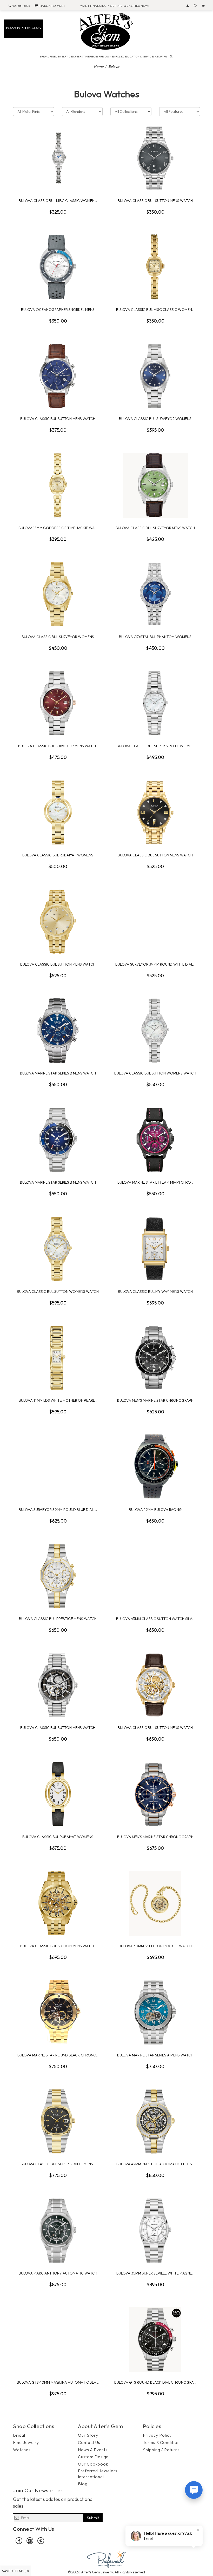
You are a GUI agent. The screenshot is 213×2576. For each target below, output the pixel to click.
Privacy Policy (157, 2435)
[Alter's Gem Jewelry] (106, 31)
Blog (83, 2484)
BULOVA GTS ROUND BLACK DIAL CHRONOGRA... (155, 2382)
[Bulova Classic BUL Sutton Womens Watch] (155, 1031)
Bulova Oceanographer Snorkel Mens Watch (58, 310)
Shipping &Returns (161, 2450)
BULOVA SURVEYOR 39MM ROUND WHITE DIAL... (155, 964)
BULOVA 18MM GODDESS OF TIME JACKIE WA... (58, 528)
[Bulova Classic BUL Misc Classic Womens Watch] (58, 158)
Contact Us (89, 2442)
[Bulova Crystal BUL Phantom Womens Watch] (155, 594)
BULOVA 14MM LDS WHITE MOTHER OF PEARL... (58, 1400)
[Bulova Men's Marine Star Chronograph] (155, 1358)
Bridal (19, 2435)
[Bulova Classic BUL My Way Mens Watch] (155, 1249)
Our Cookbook (93, 2464)
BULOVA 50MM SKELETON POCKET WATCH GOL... (155, 1946)
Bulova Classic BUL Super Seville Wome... (155, 746)
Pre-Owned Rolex (111, 57)
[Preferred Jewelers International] (106, 2559)
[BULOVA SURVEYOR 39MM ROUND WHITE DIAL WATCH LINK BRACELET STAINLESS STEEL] (155, 922)
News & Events (93, 2450)
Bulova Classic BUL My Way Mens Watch (155, 1292)
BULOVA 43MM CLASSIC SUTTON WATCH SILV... (155, 1619)
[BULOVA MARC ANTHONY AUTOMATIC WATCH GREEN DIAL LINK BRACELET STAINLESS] (58, 2231)
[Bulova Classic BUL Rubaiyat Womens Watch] (58, 812)
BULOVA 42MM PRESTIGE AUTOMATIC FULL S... (155, 2164)
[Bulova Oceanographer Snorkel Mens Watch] (58, 267)
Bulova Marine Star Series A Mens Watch (155, 2055)
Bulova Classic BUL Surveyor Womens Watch (155, 419)
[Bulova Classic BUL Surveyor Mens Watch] (155, 485)
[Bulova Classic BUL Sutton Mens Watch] (155, 158)
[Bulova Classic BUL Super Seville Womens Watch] (155, 703)
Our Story (88, 2435)
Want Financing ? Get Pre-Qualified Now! (115, 6)
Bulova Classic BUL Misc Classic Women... (58, 201)
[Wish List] (195, 6)
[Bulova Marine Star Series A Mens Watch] (155, 2013)
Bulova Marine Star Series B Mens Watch (58, 1073)
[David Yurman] (24, 28)
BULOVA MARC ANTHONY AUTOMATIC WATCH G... (58, 2273)
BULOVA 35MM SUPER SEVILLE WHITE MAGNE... (155, 2273)
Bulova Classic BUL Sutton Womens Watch (155, 1073)
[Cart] (203, 6)
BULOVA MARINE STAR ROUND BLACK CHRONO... (58, 2055)
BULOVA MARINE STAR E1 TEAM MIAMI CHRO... (155, 1182)
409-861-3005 (21, 6)
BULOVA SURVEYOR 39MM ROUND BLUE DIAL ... (58, 1510)
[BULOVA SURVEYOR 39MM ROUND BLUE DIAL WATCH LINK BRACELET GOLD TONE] (58, 1467)
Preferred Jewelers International (98, 2474)
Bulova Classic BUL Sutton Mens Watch (155, 201)
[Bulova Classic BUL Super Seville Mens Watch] (58, 2121)
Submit (93, 2518)
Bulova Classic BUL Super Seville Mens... (58, 2164)
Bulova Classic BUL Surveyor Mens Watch (155, 528)
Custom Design (93, 2457)
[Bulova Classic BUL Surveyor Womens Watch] (155, 376)
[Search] (171, 56)
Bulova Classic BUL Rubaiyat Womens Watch (58, 855)
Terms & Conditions (162, 2442)
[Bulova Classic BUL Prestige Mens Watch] (58, 1576)
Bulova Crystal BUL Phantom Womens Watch (155, 637)
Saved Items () (15, 2571)
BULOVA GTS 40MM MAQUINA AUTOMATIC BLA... (58, 2382)
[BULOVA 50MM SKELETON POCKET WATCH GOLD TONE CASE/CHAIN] (155, 1903)
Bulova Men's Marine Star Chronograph (155, 1400)
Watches (22, 2450)
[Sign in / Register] (188, 6)
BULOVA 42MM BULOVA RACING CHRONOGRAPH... (155, 1510)
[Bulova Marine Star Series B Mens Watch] (58, 1031)
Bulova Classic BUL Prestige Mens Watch (58, 1619)
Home (99, 67)
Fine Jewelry (26, 2442)
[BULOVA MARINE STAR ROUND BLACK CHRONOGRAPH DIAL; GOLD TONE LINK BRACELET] (58, 2013)
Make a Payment (52, 6)
